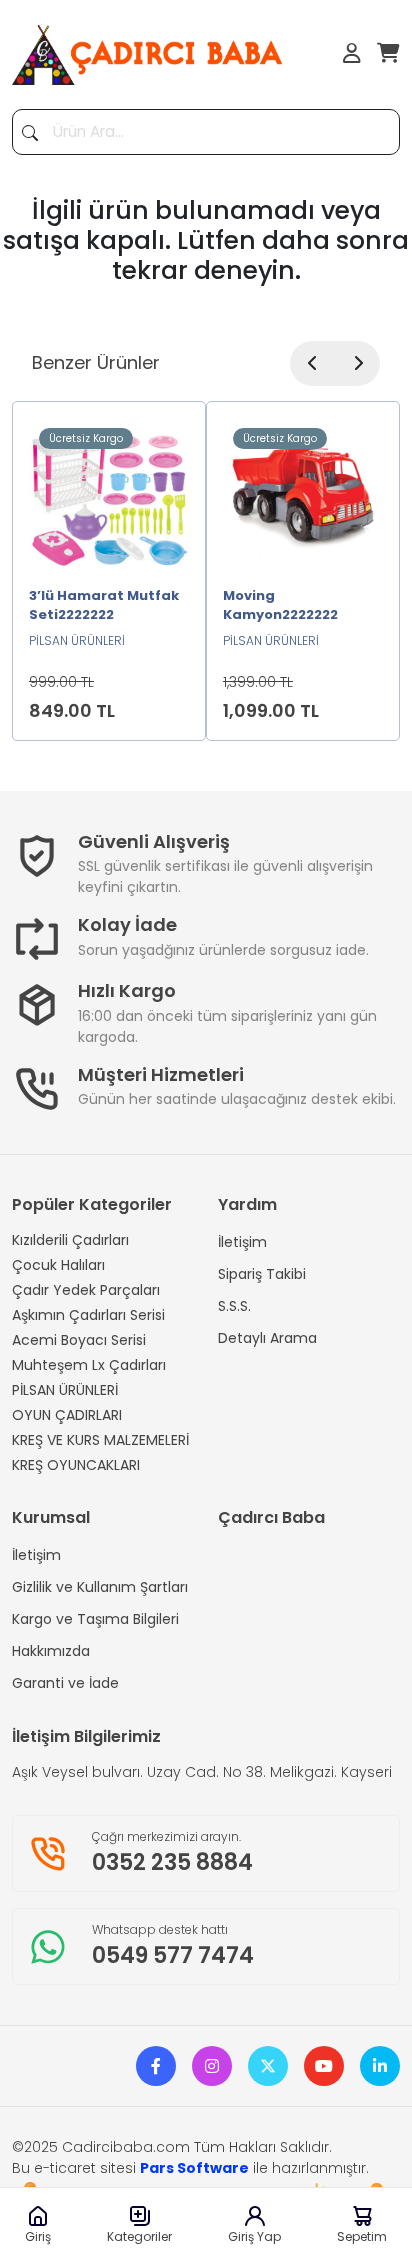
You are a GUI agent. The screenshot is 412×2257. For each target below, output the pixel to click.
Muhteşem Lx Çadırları (89, 1365)
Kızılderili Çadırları (70, 1240)
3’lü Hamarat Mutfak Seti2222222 (104, 605)
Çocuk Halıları (58, 1265)
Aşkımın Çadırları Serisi (88, 1315)
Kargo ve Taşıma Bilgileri (95, 1619)
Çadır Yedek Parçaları (86, 1290)
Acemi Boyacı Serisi (79, 1340)
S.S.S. (234, 1306)
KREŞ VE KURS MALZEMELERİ (100, 1440)
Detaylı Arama (267, 1338)
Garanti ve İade (65, 1683)
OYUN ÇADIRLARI (67, 1415)
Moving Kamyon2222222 (280, 605)
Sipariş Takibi (262, 1274)
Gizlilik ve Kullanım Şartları (100, 1587)
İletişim (242, 1242)
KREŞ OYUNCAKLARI (76, 1465)
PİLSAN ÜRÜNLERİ (65, 1390)
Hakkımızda (51, 1651)
